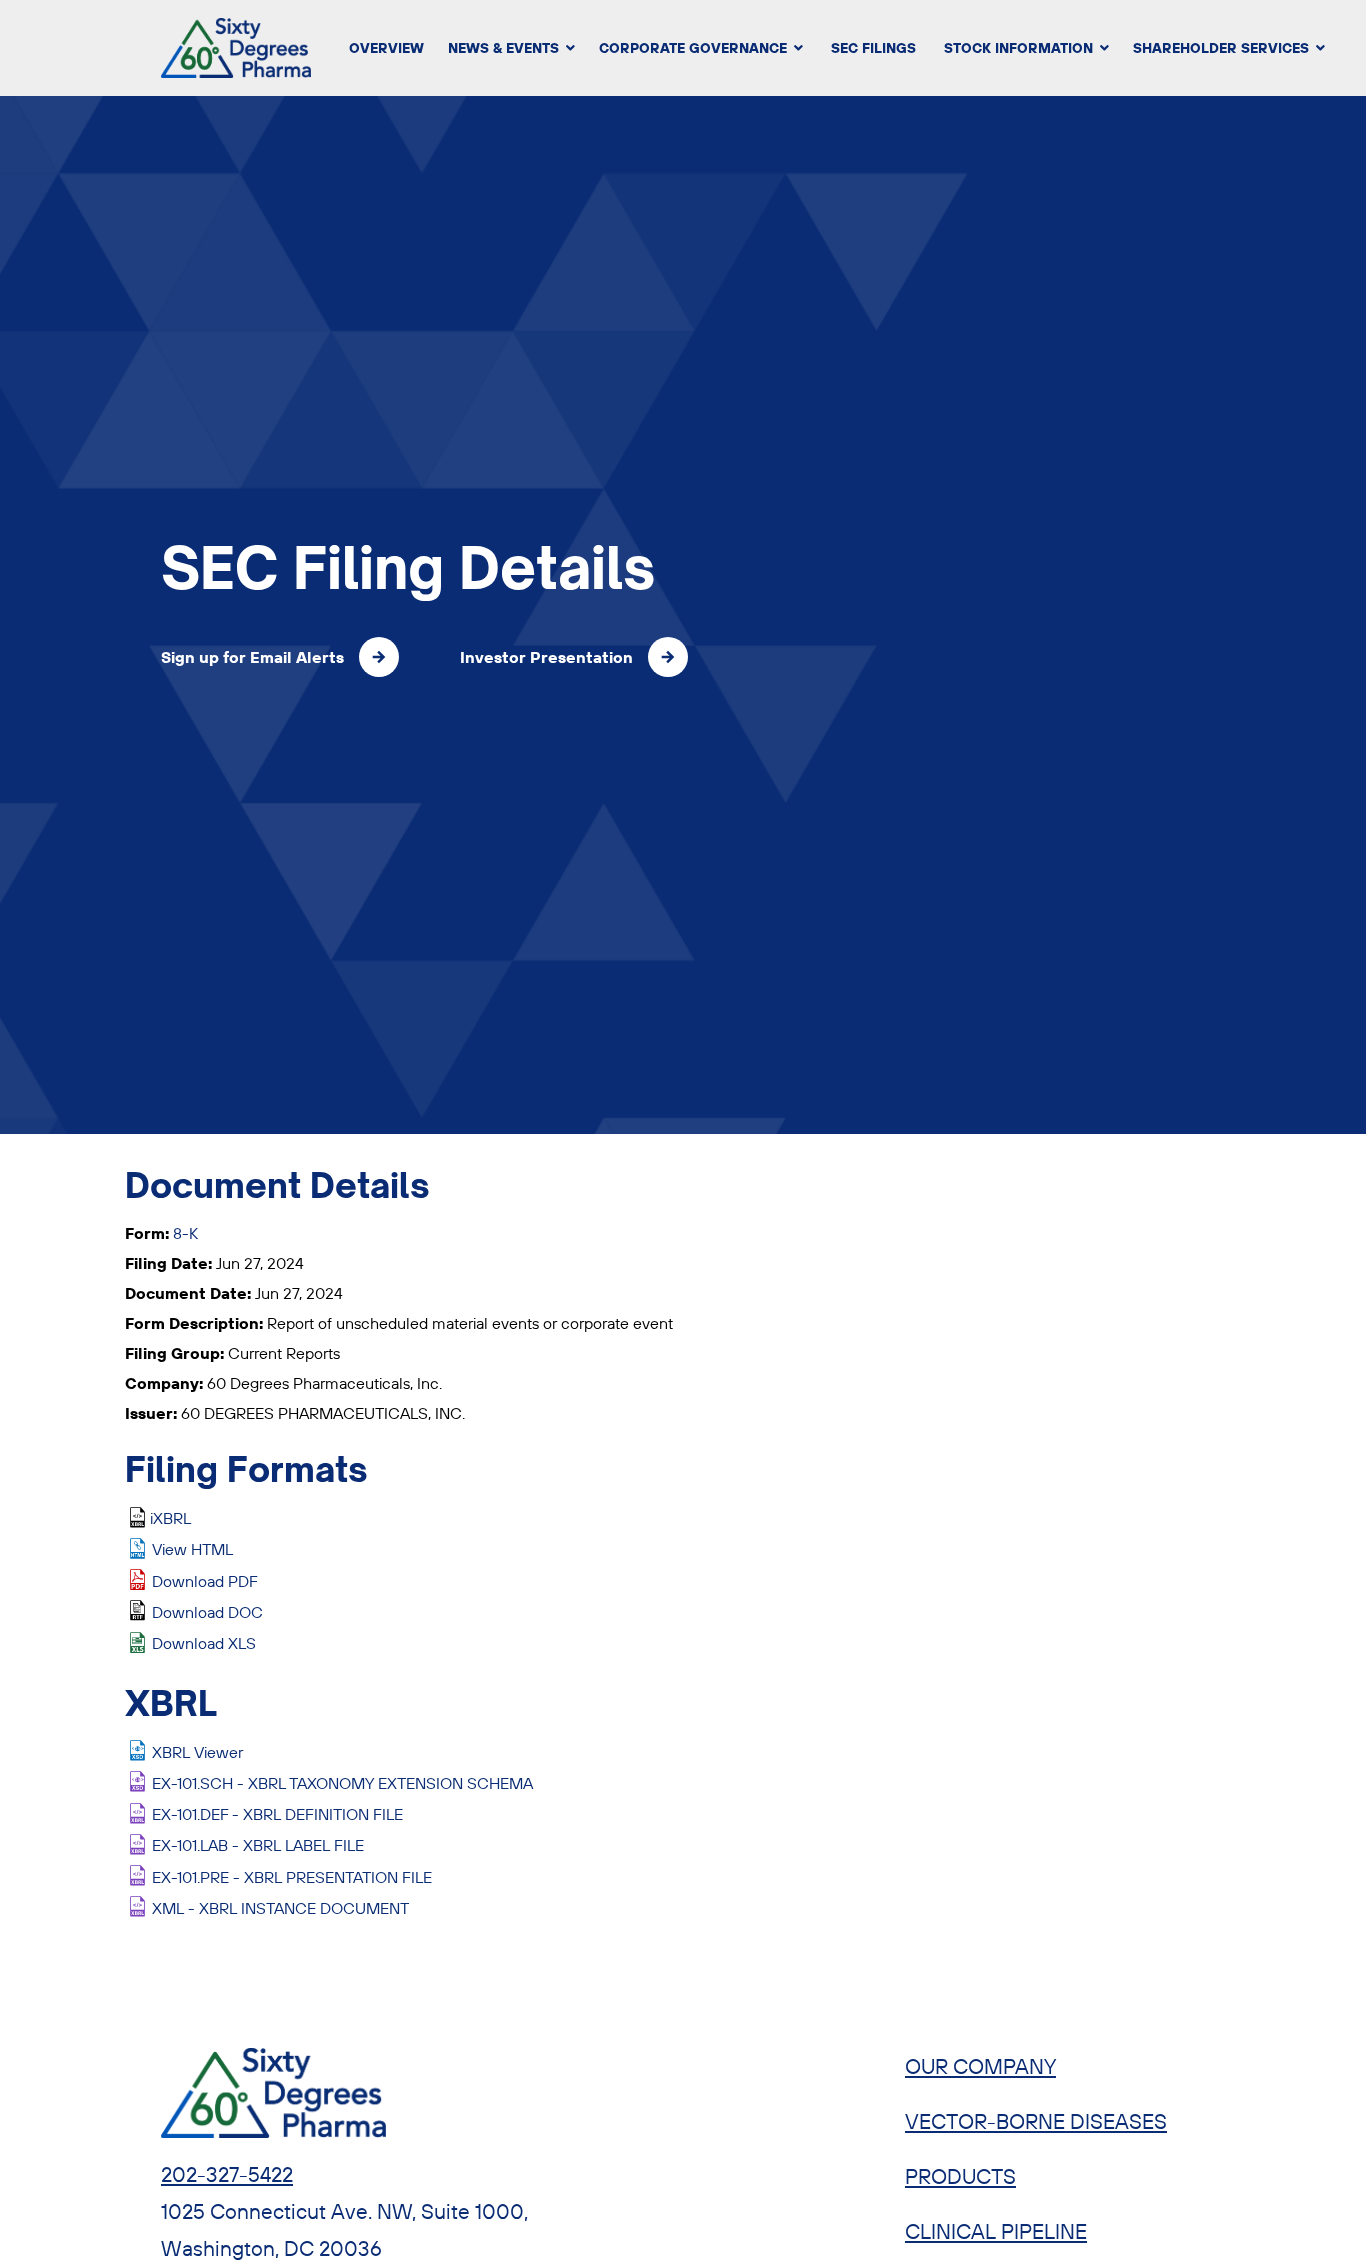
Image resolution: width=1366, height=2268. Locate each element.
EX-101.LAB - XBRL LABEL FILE (258, 1845)
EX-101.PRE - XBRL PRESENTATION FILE (292, 1877)
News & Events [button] (503, 48)
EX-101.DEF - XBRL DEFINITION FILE (277, 1814)
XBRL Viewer (197, 1752)
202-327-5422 (227, 2174)
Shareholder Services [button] (1221, 48)
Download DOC (207, 1612)
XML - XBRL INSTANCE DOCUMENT (280, 1908)
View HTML (192, 1549)
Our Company (980, 2066)
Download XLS (204, 1643)
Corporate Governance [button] (693, 48)
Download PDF (205, 1581)
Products (960, 2176)
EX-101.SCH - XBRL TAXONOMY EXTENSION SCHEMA (342, 1783)
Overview (386, 48)
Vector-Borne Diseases (1036, 2121)
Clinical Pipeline (996, 2231)
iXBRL (170, 1518)
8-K (185, 1233)
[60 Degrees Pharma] (213, 48)
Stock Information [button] (1018, 48)
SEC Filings (873, 48)
